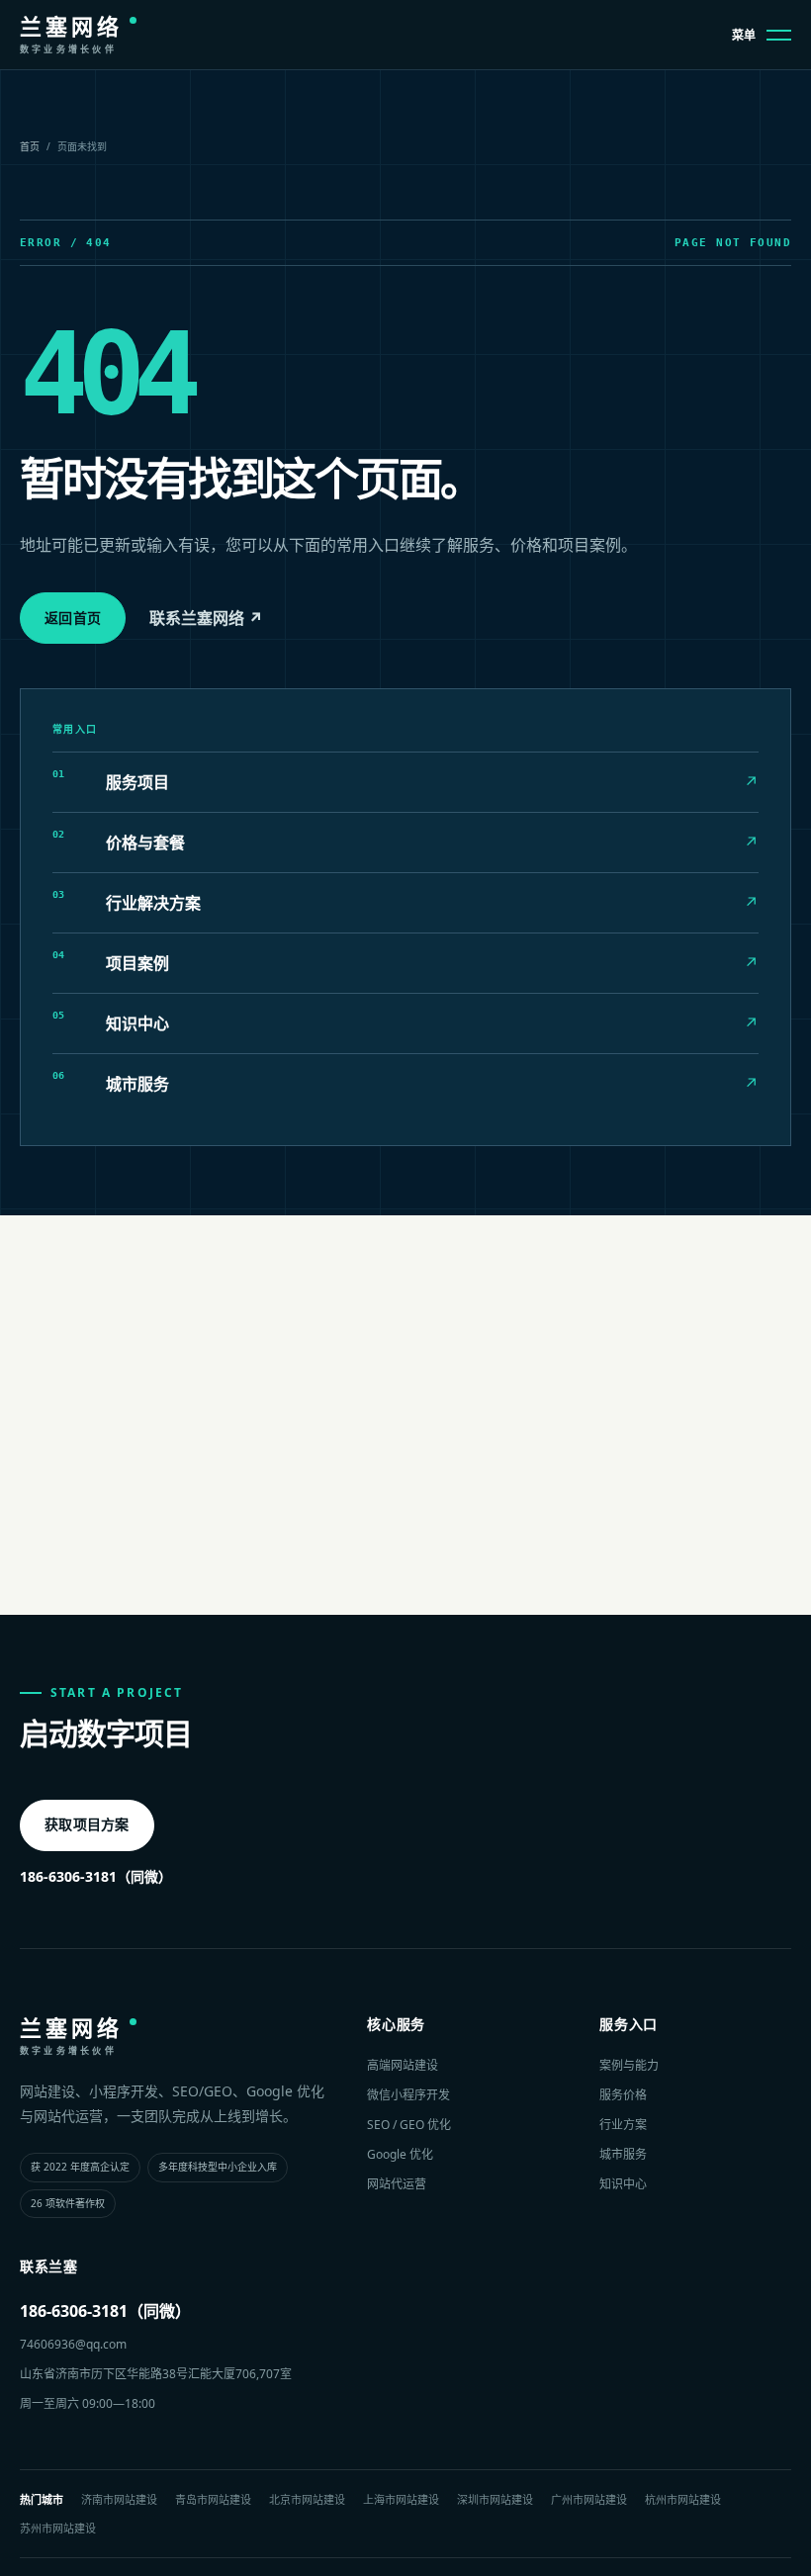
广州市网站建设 (589, 2499)
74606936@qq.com (73, 2344)
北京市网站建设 (307, 2499)
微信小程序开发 (408, 2095)
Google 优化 (400, 2154)
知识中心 (623, 2184)
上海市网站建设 (401, 2499)
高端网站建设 (403, 2065)
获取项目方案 (87, 1824)
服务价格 (623, 2095)
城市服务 (623, 2154)
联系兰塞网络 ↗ (206, 618)
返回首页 (73, 618)
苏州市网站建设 (58, 2528)
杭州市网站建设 (683, 2499)
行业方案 (623, 2125)
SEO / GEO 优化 (409, 2125)
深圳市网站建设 (495, 2499)
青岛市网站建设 (213, 2499)
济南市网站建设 (119, 2499)
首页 (30, 146)
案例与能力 (629, 2065)
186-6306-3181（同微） (96, 1876)
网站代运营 (397, 2184)
